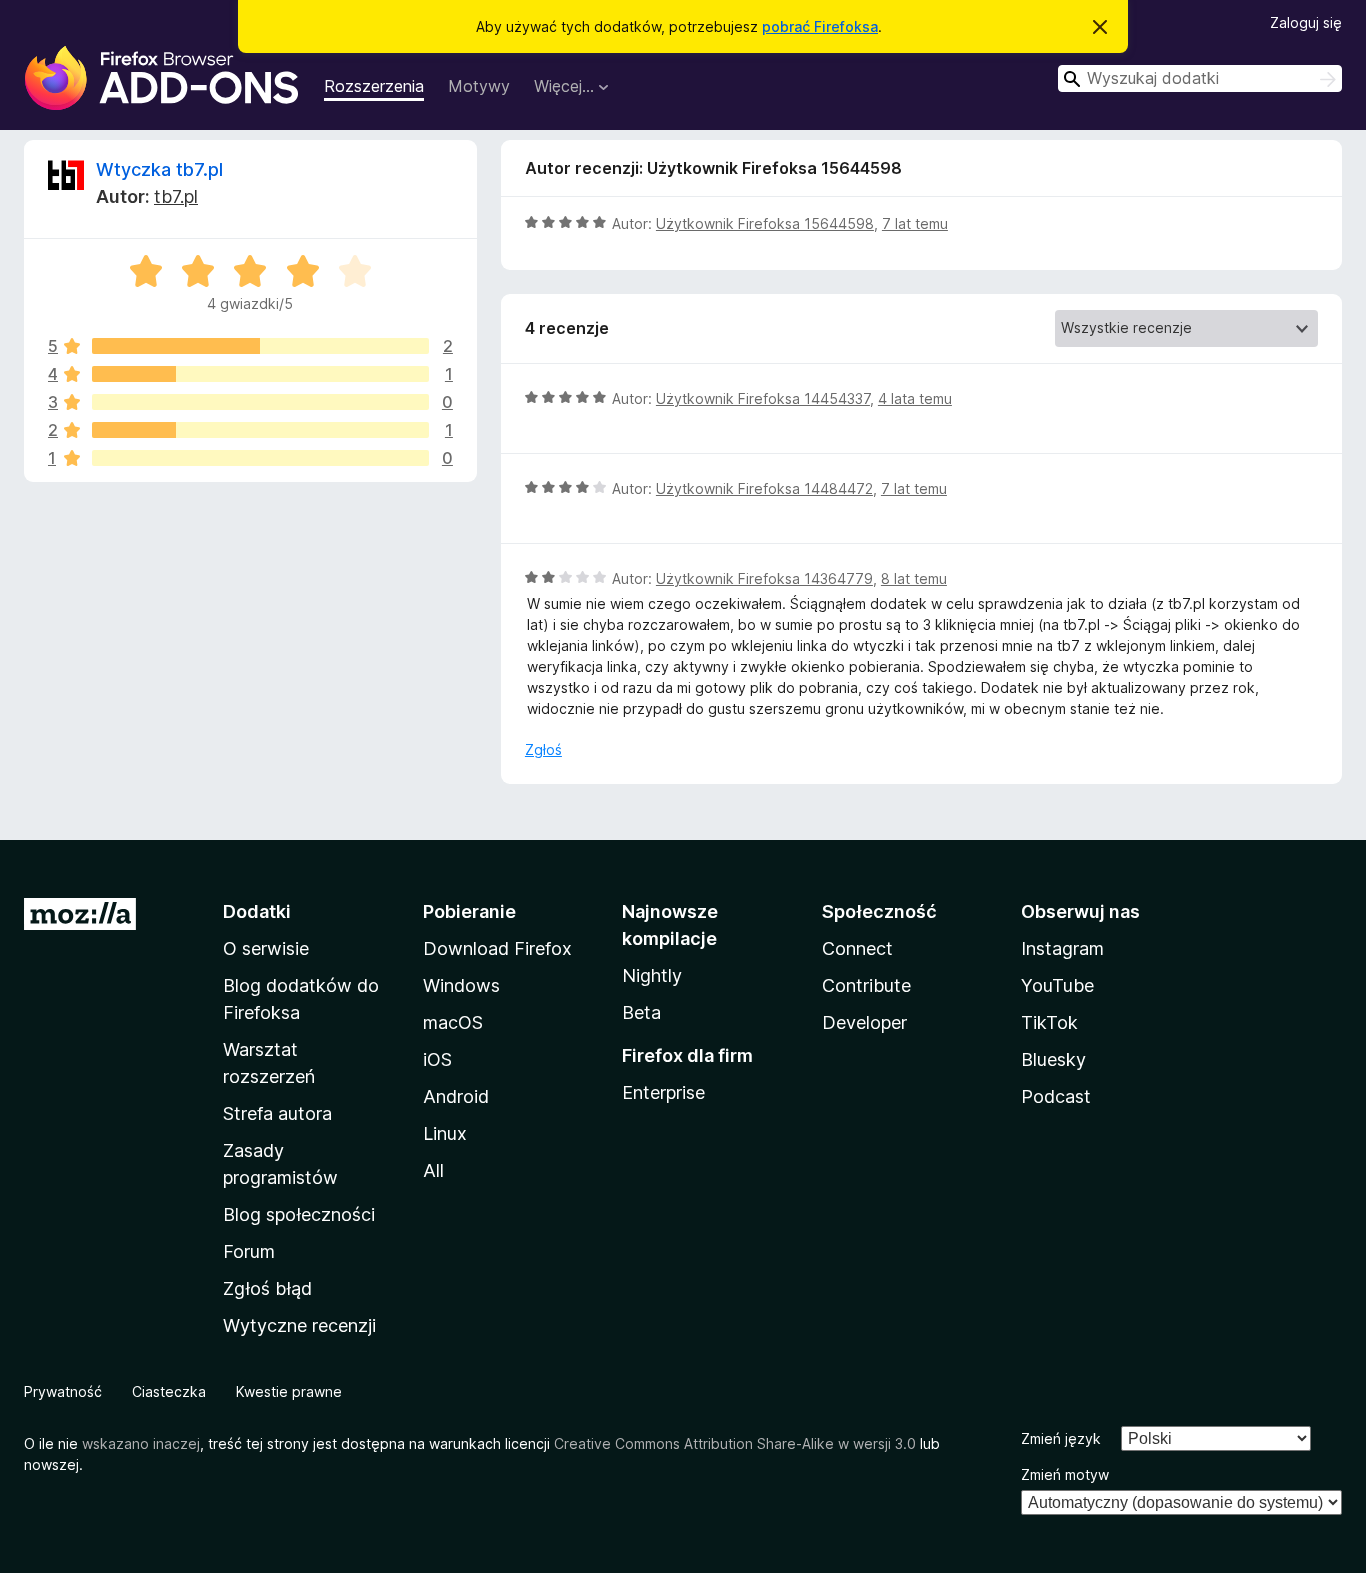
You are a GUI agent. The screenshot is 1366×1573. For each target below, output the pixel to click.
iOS (437, 1059)
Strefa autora (277, 1113)
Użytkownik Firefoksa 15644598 (765, 223)
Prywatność (63, 1391)
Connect (857, 948)
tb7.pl (176, 196)
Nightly (652, 975)
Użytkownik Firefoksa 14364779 (764, 578)
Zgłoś (543, 749)
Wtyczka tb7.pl (159, 169)
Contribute (866, 985)
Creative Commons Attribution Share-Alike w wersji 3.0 (735, 1443)
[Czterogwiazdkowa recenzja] (260, 374)
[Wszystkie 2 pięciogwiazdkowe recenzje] (260, 346)
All (433, 1170)
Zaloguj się (1306, 22)
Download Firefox (497, 948)
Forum (249, 1251)
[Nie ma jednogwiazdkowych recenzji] (260, 458)
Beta (641, 1012)
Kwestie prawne (289, 1391)
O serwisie (266, 948)
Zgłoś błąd (267, 1288)
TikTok (1049, 1022)
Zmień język (1061, 1438)
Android (456, 1096)
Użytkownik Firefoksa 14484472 (764, 488)
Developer (864, 1022)
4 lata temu (915, 398)
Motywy (479, 86)
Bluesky (1053, 1059)
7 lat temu (915, 223)
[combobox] (1200, 78)
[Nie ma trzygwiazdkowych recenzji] (260, 402)
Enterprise (663, 1092)
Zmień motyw (1065, 1474)
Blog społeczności (299, 1214)
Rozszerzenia (374, 86)
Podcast (1056, 1096)
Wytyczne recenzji (299, 1325)
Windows (461, 985)
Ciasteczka (169, 1391)
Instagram (1062, 948)
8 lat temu (914, 578)
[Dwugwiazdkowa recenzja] (260, 430)
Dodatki (257, 911)
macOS (453, 1022)
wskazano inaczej (141, 1443)
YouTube (1057, 985)
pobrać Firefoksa (820, 26)
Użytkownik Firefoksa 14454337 (763, 398)
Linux (445, 1133)
